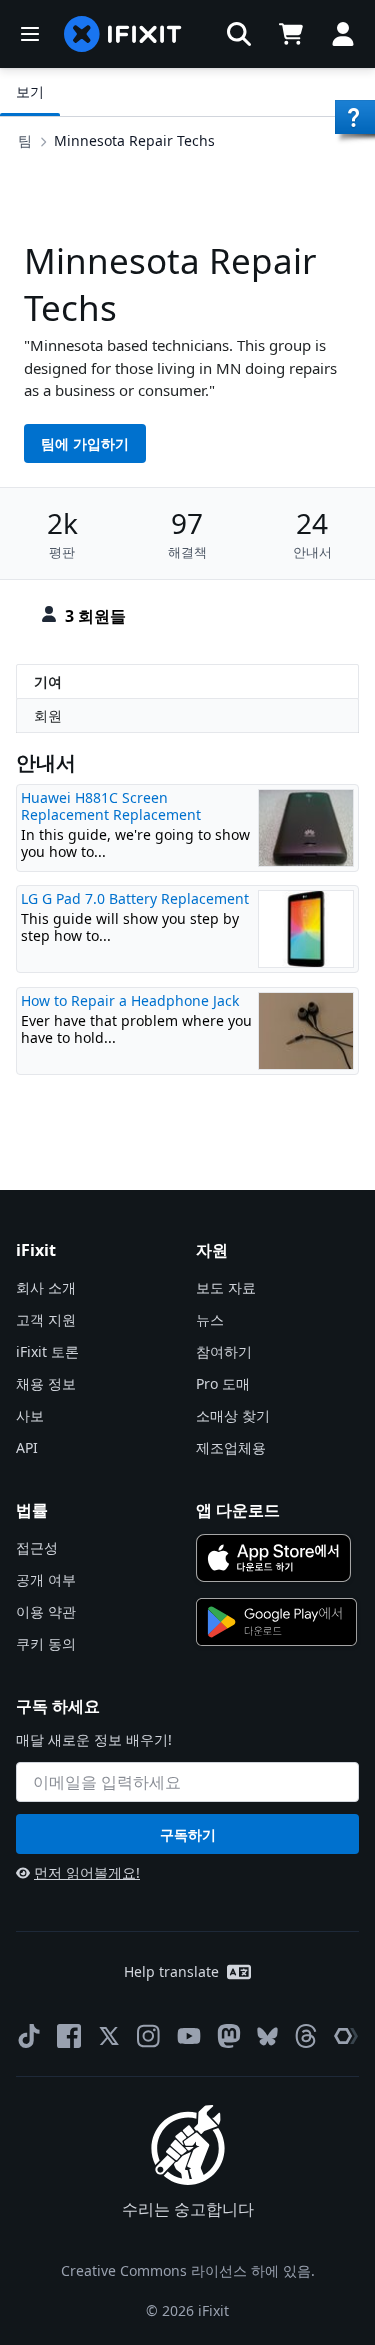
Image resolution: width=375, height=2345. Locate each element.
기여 (48, 681)
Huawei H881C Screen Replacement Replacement (111, 806)
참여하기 (224, 1351)
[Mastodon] (229, 2036)
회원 (48, 715)
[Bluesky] (267, 2036)
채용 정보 (46, 1383)
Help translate (171, 1971)
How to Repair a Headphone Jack (130, 1000)
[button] (239, 34)
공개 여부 (46, 1579)
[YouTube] (189, 2036)
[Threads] (306, 2036)
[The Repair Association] (346, 2036)
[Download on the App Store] (274, 1558)
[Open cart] (291, 34)
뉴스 (210, 1319)
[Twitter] (109, 2036)
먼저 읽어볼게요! (87, 1872)
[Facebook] (69, 2036)
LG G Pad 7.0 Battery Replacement (135, 898)
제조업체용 (231, 1447)
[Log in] (343, 34)
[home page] (123, 34)
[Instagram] (149, 2036)
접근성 (37, 1547)
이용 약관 (46, 1611)
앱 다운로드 (238, 1510)
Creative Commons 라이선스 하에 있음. (188, 2270)
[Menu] (30, 34)
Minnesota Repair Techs (134, 140)
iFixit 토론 (47, 1351)
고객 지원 (46, 1319)
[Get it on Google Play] (277, 1622)
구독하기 (188, 1834)
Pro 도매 (223, 1383)
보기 (30, 91)
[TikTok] (29, 2036)
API (27, 1447)
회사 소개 (46, 1287)
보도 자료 (226, 1287)
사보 (30, 1415)
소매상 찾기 (233, 1415)
